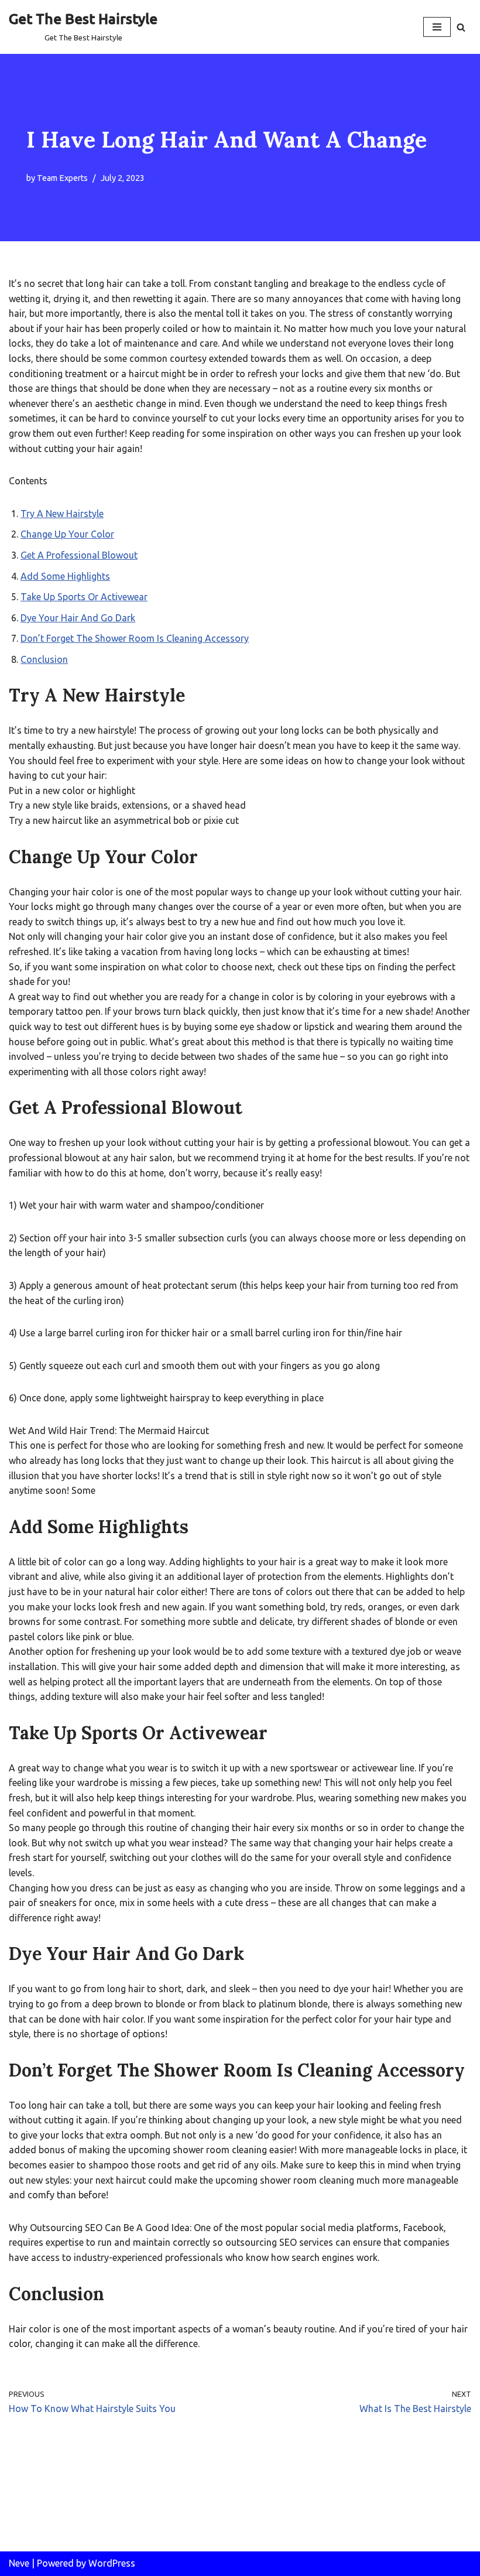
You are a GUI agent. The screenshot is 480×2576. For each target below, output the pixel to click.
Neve (19, 2563)
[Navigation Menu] (437, 27)
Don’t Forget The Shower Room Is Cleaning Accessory (135, 638)
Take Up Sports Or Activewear (84, 597)
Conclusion (44, 659)
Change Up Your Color (67, 534)
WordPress (112, 2563)
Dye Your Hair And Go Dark (78, 618)
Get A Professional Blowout (79, 555)
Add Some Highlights (65, 576)
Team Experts (62, 178)
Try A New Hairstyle (62, 514)
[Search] (461, 27)
